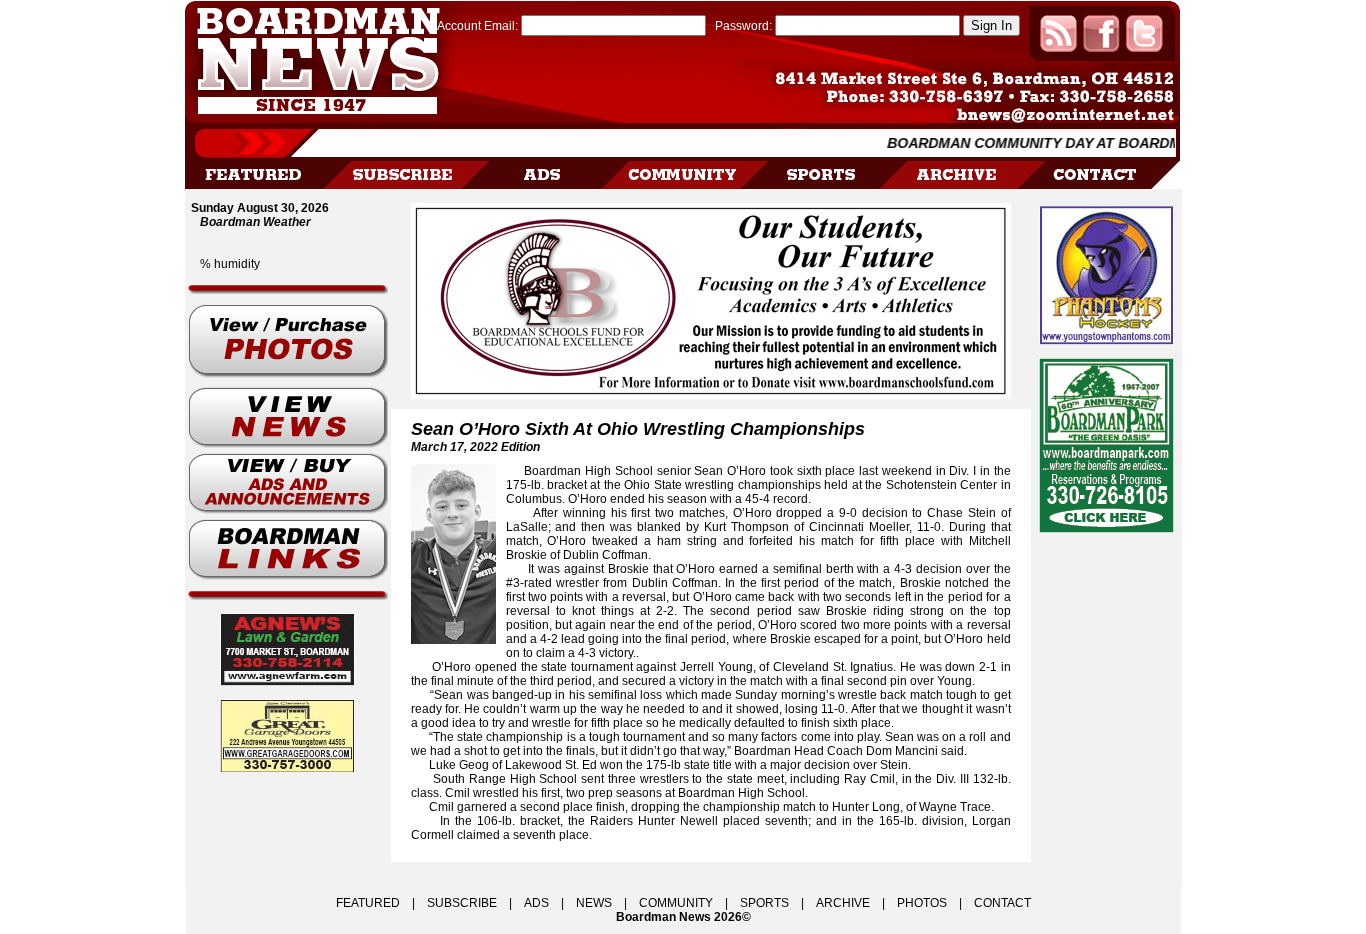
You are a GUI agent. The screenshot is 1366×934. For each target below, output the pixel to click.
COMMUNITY (676, 903)
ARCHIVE (843, 903)
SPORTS (764, 903)
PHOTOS (922, 903)
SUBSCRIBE (462, 903)
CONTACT (1002, 903)
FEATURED (368, 903)
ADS (536, 903)
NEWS (594, 903)
